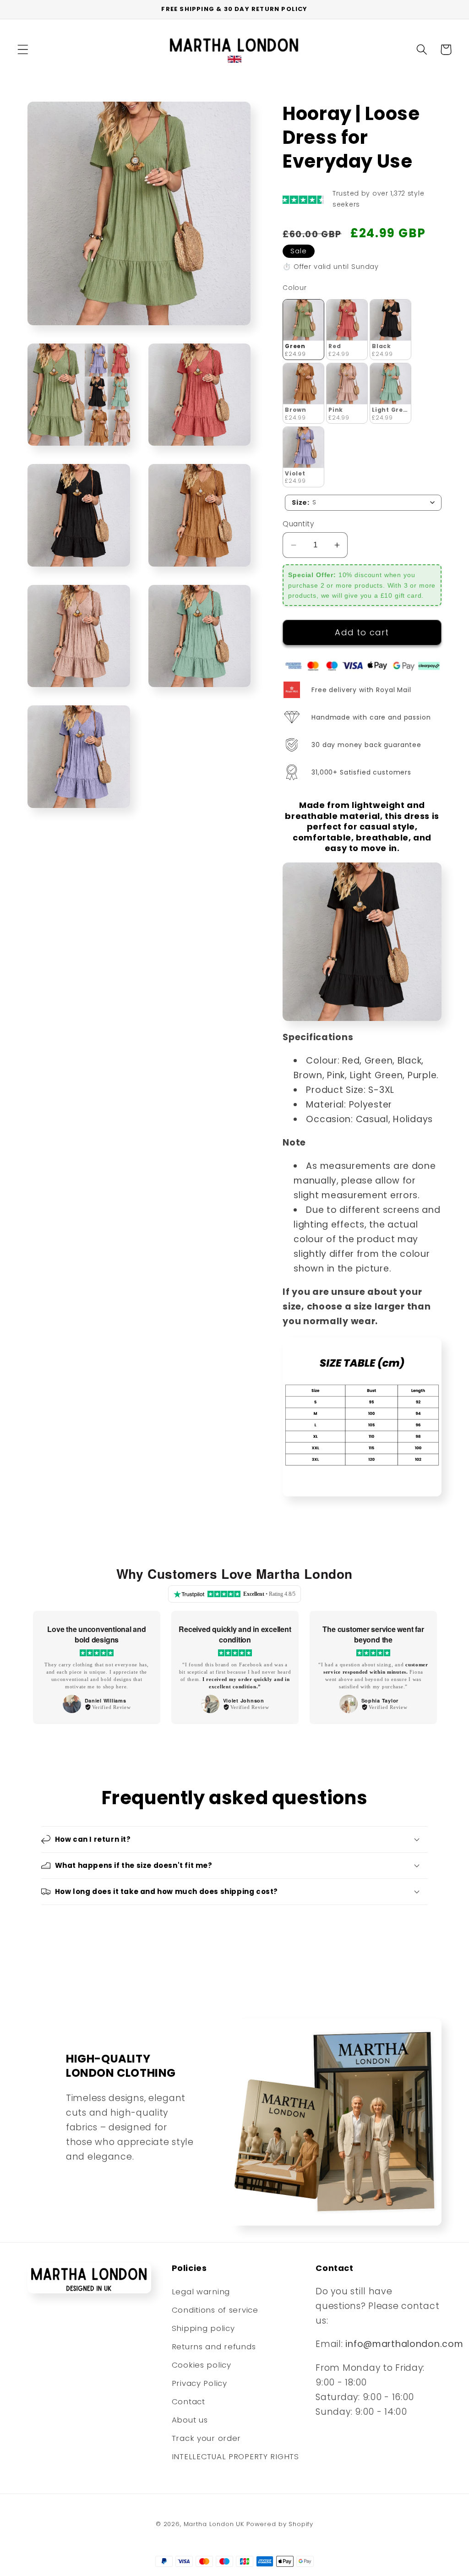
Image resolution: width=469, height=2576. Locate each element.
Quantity (298, 524)
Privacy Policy (199, 2383)
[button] (23, 50)
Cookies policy (202, 2365)
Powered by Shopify (280, 2524)
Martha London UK (214, 2524)
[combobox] (363, 503)
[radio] (303, 330)
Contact (188, 2401)
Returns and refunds (214, 2347)
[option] (97, 1667)
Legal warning (201, 2292)
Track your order (207, 2438)
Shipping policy (203, 2328)
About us (190, 2420)
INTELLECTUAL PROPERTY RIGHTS (235, 2456)
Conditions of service (215, 2310)
